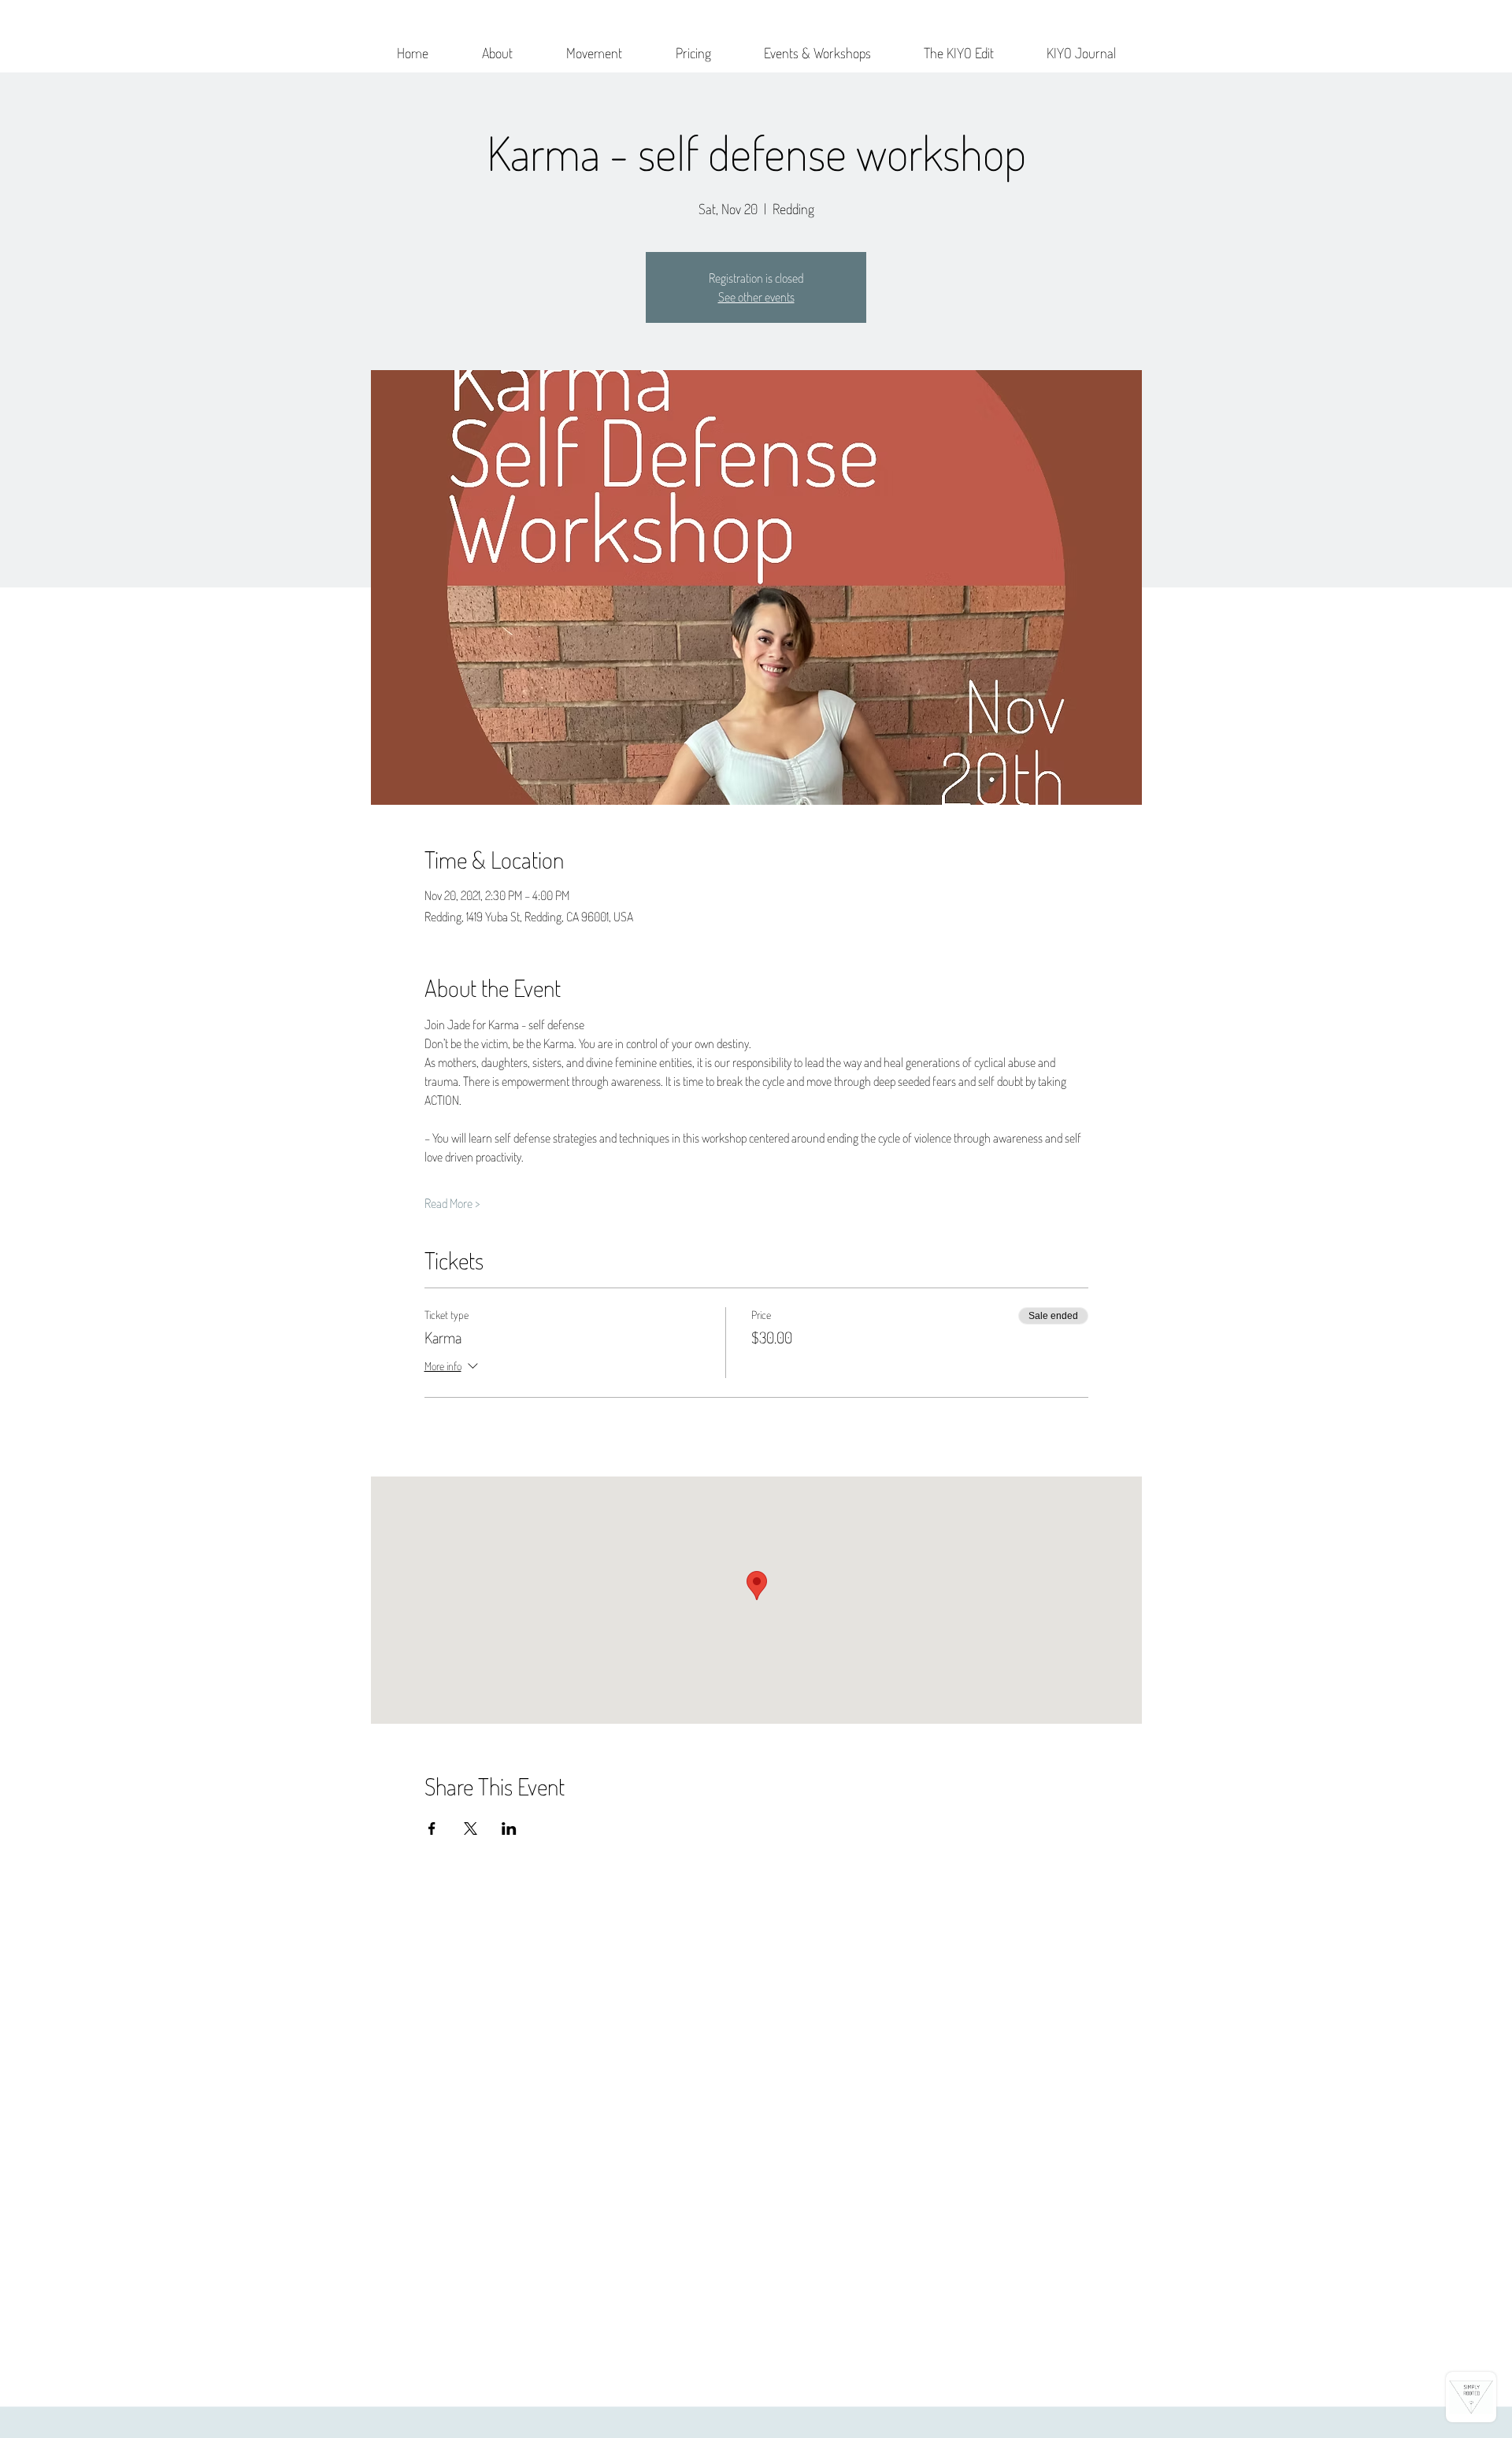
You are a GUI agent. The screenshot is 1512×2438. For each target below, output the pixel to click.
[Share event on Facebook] (432, 1828)
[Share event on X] (471, 1828)
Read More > (452, 1203)
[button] (497, 46)
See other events (756, 297)
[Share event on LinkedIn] (509, 1828)
